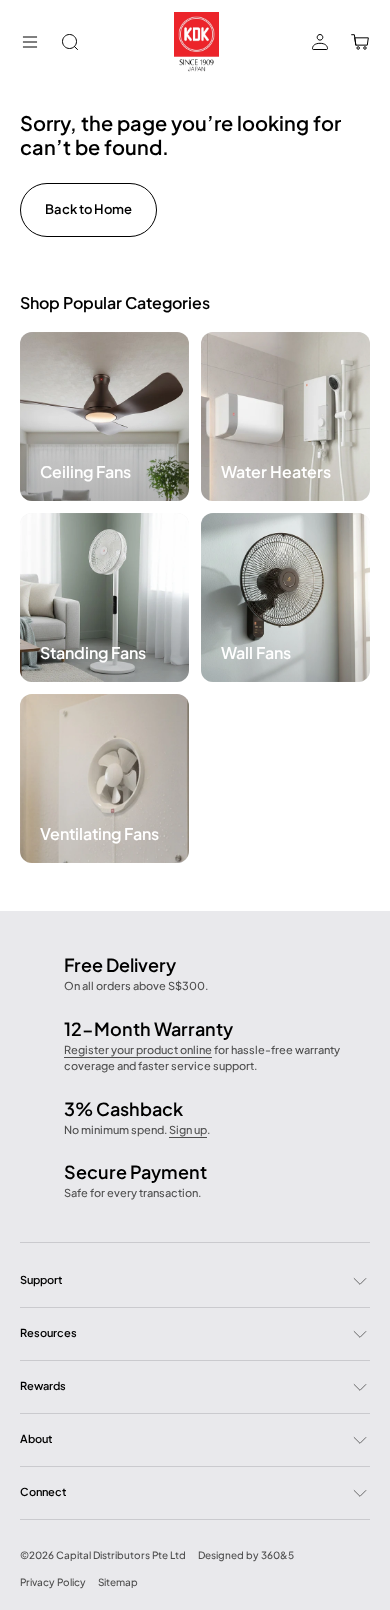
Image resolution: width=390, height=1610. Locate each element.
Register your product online (138, 1049)
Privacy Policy (53, 1582)
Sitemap (118, 1582)
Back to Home (88, 209)
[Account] (320, 42)
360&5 (277, 1555)
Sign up (188, 1129)
